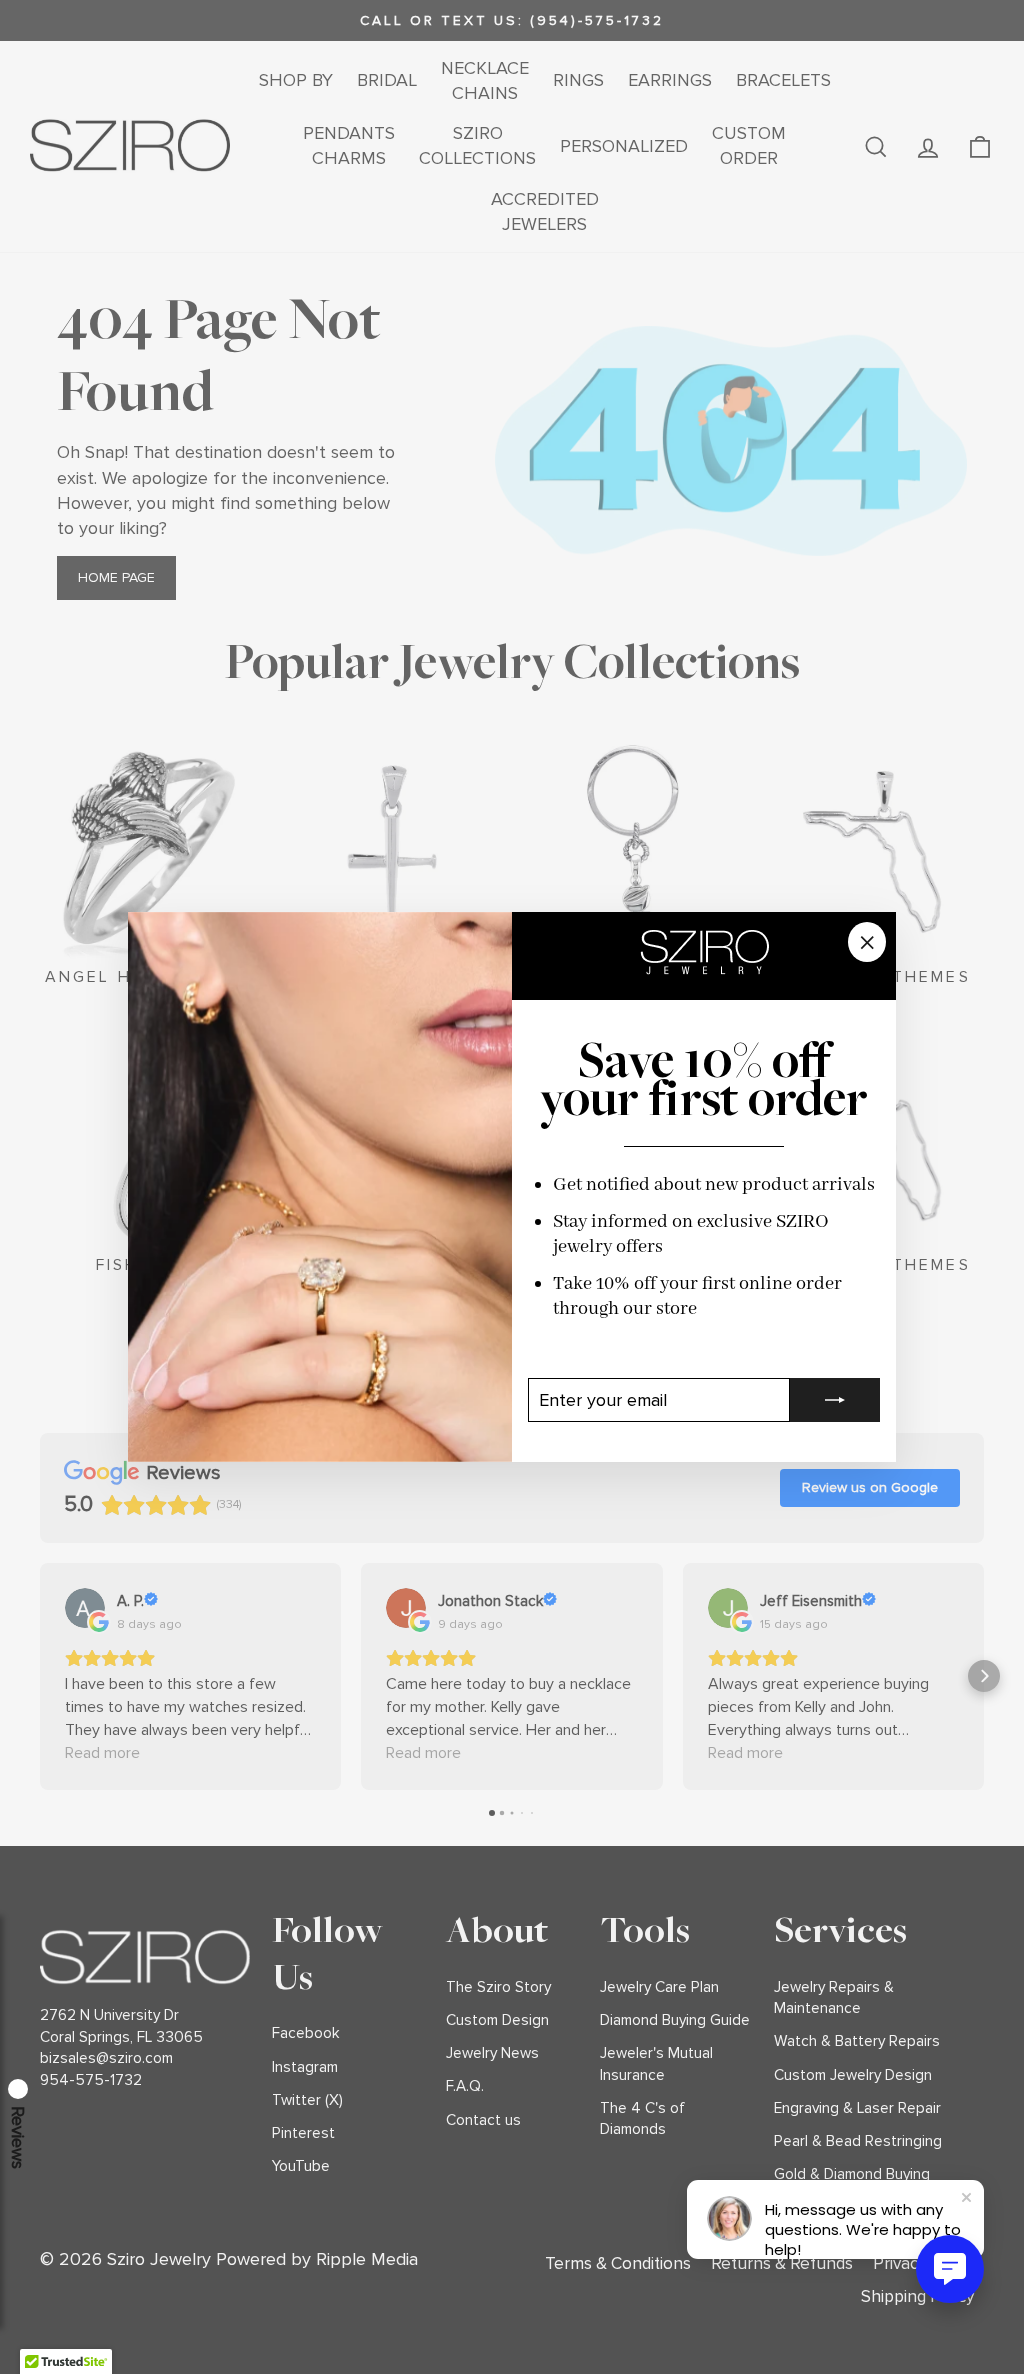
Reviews (18, 2137)
